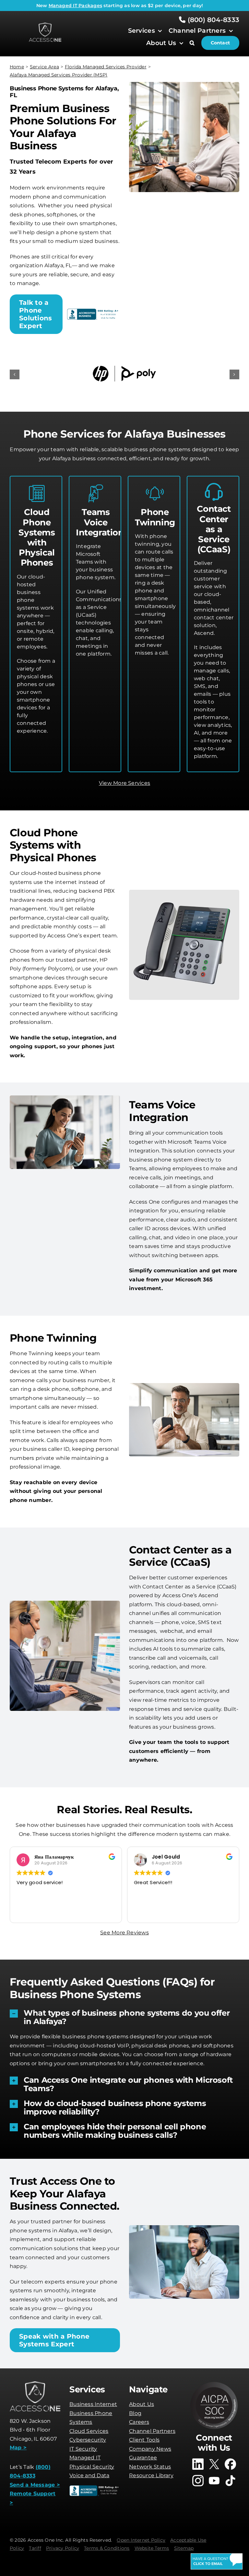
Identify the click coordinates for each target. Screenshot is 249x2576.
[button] (195, 43)
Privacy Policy (63, 2547)
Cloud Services (89, 2430)
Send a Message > (35, 2484)
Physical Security (92, 2465)
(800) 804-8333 (212, 20)
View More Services (124, 782)
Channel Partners (152, 2430)
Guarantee (143, 2456)
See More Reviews (124, 1931)
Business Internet (93, 2403)
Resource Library (151, 2474)
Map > (18, 2446)
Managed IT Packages (76, 6)
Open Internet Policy (141, 2539)
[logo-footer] (45, 25)
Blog (135, 2412)
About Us (142, 2403)
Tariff (35, 2547)
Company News (150, 2448)
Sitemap (184, 2547)
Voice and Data (89, 2474)
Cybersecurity (88, 2439)
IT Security (83, 2448)
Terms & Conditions (107, 2547)
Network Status (150, 2465)
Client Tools (144, 2439)
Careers (139, 2421)
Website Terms (152, 2547)
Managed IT (85, 2456)
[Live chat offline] (217, 2561)
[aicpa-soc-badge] (214, 2382)
